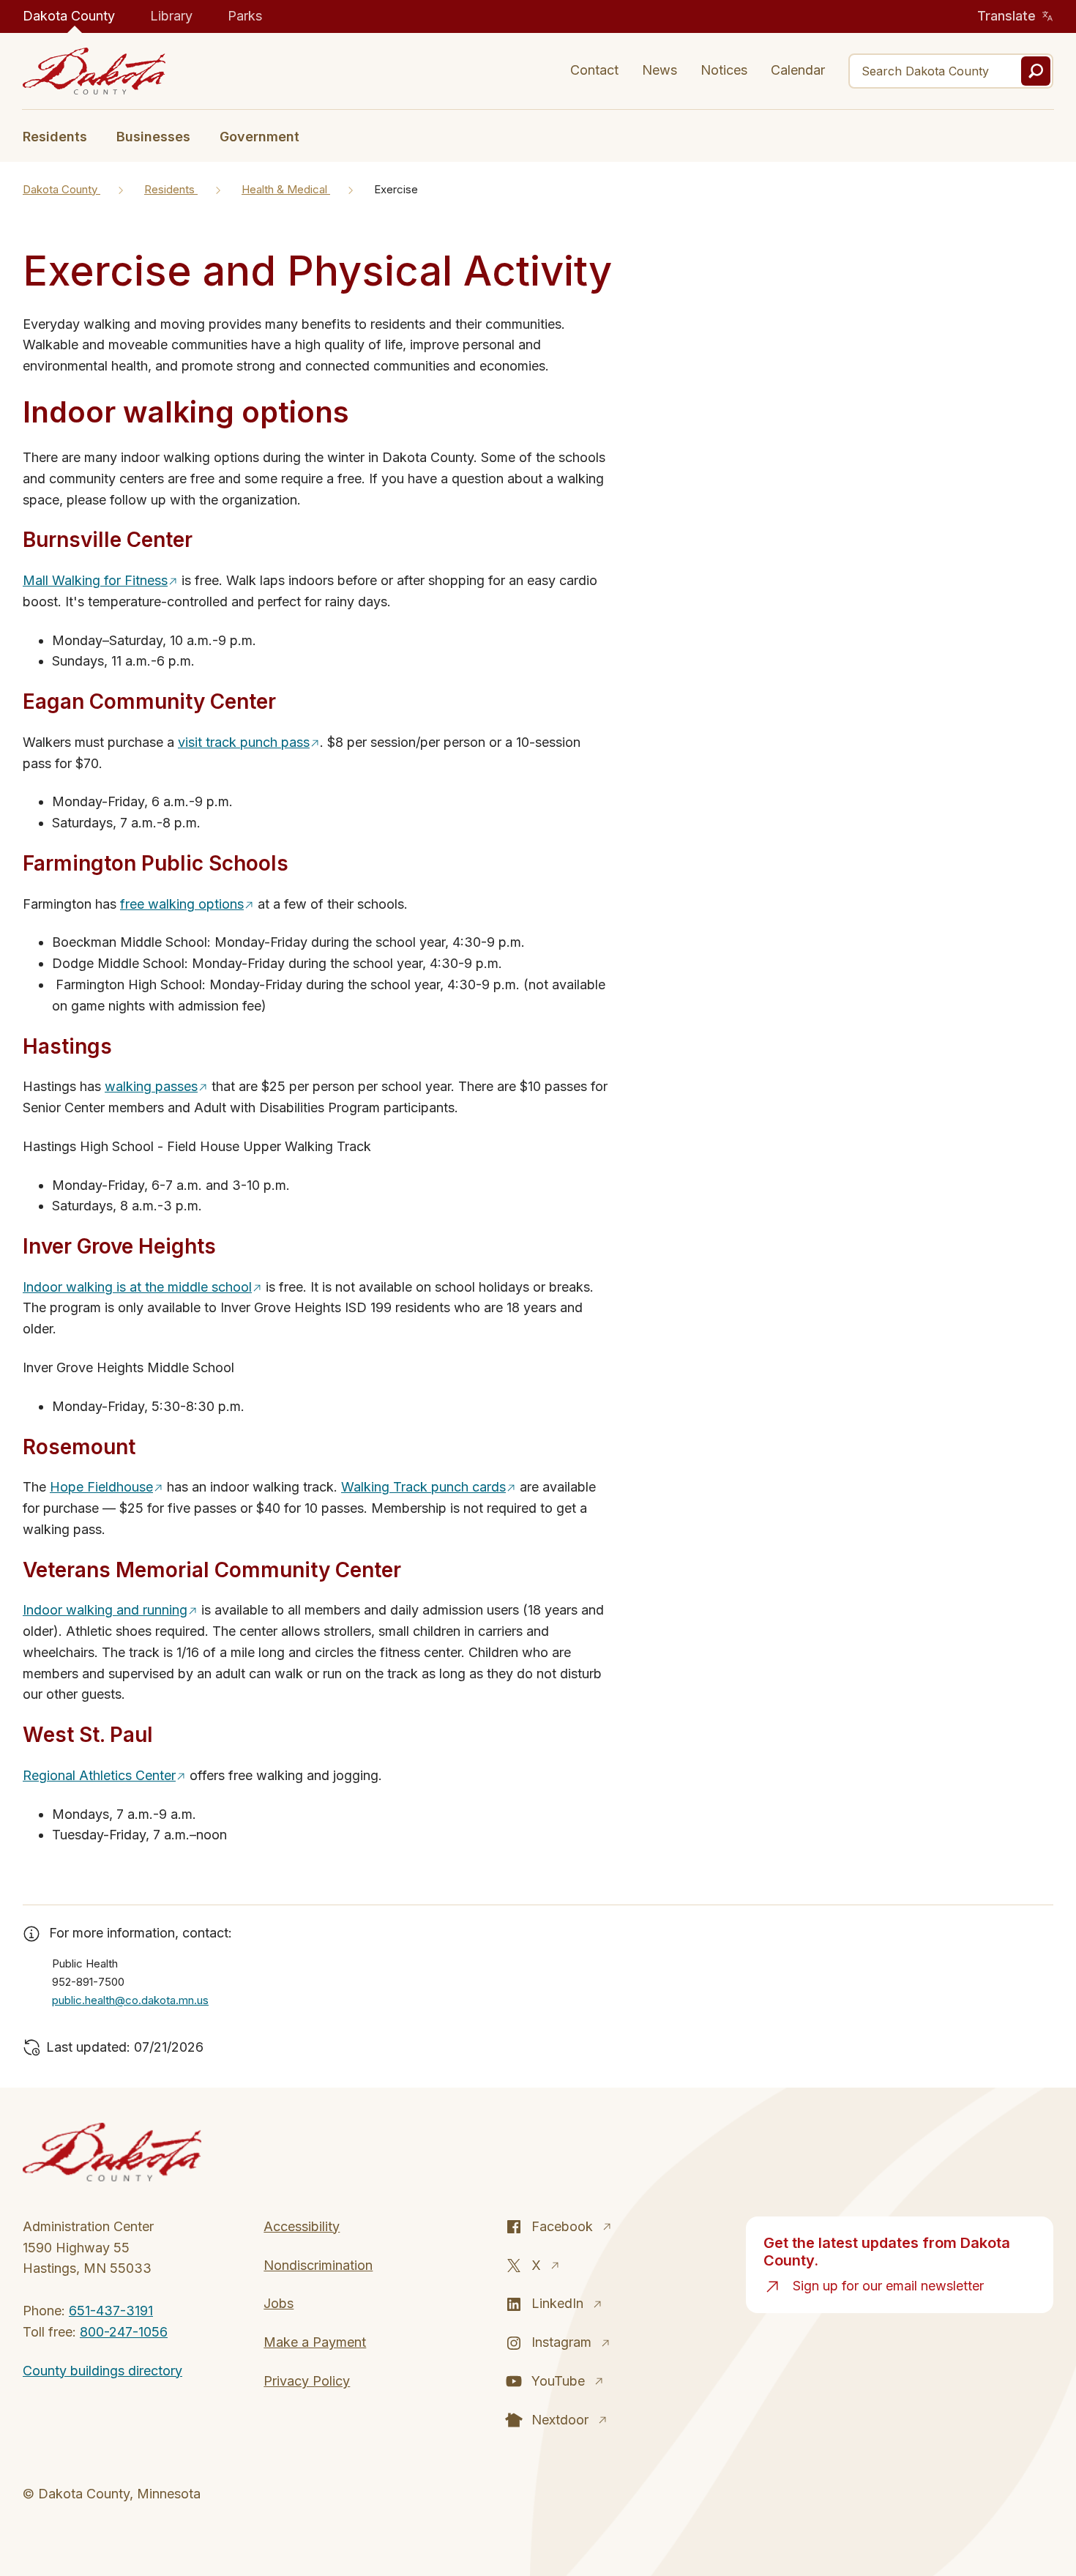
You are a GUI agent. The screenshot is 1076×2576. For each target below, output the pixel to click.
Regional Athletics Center (99, 1775)
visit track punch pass (244, 742)
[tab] (62, 135)
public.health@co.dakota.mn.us (130, 2000)
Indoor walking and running (105, 1610)
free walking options (182, 904)
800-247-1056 (124, 2332)
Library (171, 16)
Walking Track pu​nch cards (423, 1487)
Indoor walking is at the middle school (137, 1287)
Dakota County (69, 16)
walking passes (151, 1086)
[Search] (1036, 71)
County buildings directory (102, 2371)
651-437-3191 (111, 2311)
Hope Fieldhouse (101, 1487)
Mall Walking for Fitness (95, 580)
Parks (245, 16)
